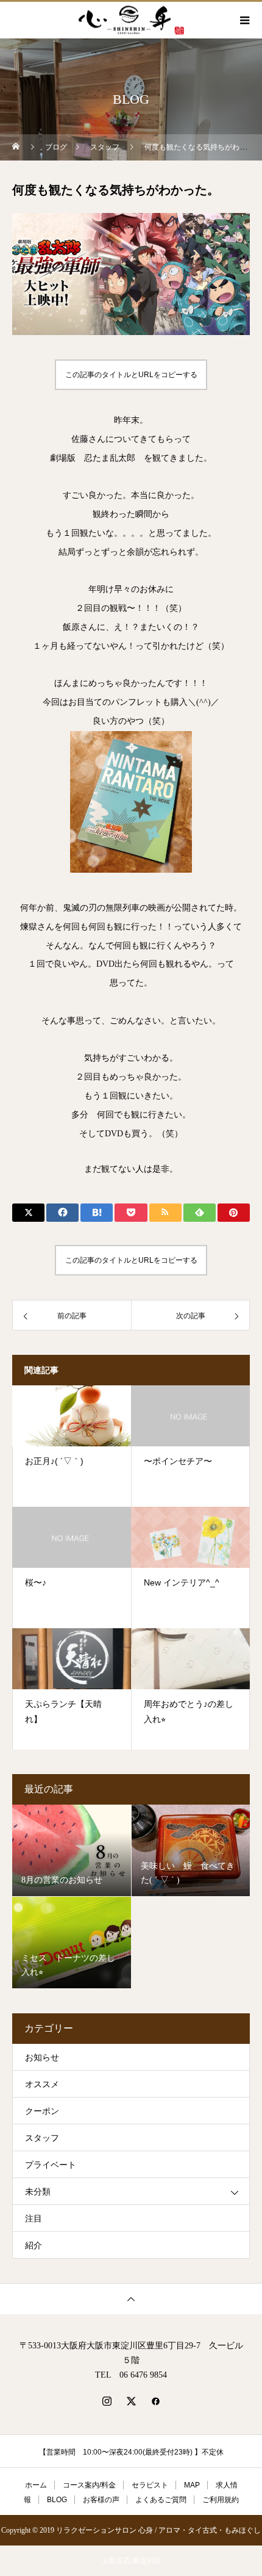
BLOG (57, 2500)
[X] (131, 2401)
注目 (34, 2219)
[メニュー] (244, 20)
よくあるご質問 (161, 2500)
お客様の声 (101, 2500)
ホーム (36, 2485)
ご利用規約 (221, 2500)
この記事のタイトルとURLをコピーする (131, 375)
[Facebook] (155, 2401)
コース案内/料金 (89, 2485)
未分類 (38, 2192)
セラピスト (150, 2485)
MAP (192, 2485)
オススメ (42, 2084)
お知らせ (42, 2058)
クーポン (42, 2111)
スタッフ (42, 2138)
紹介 (34, 2246)
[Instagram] (107, 2401)
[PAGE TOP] (131, 2299)
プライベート (51, 2165)
